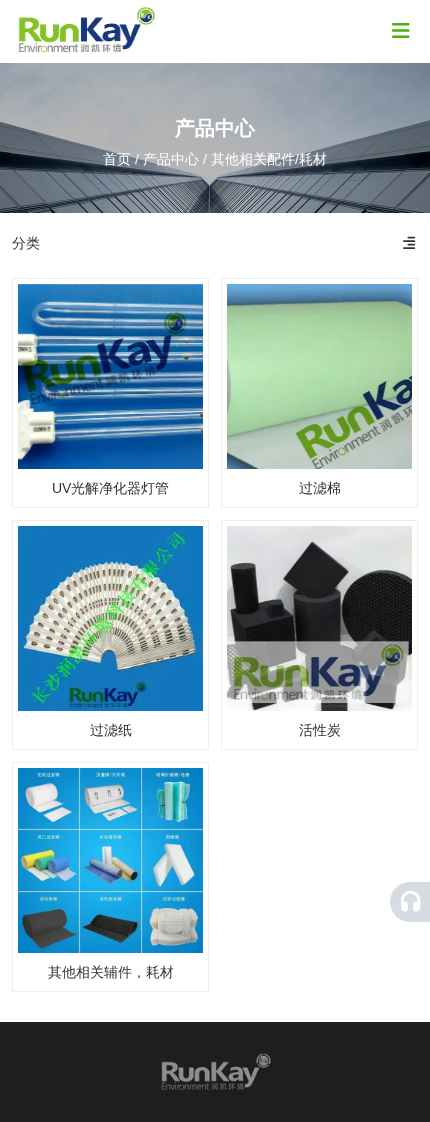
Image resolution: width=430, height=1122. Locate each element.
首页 (119, 159)
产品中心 (171, 159)
